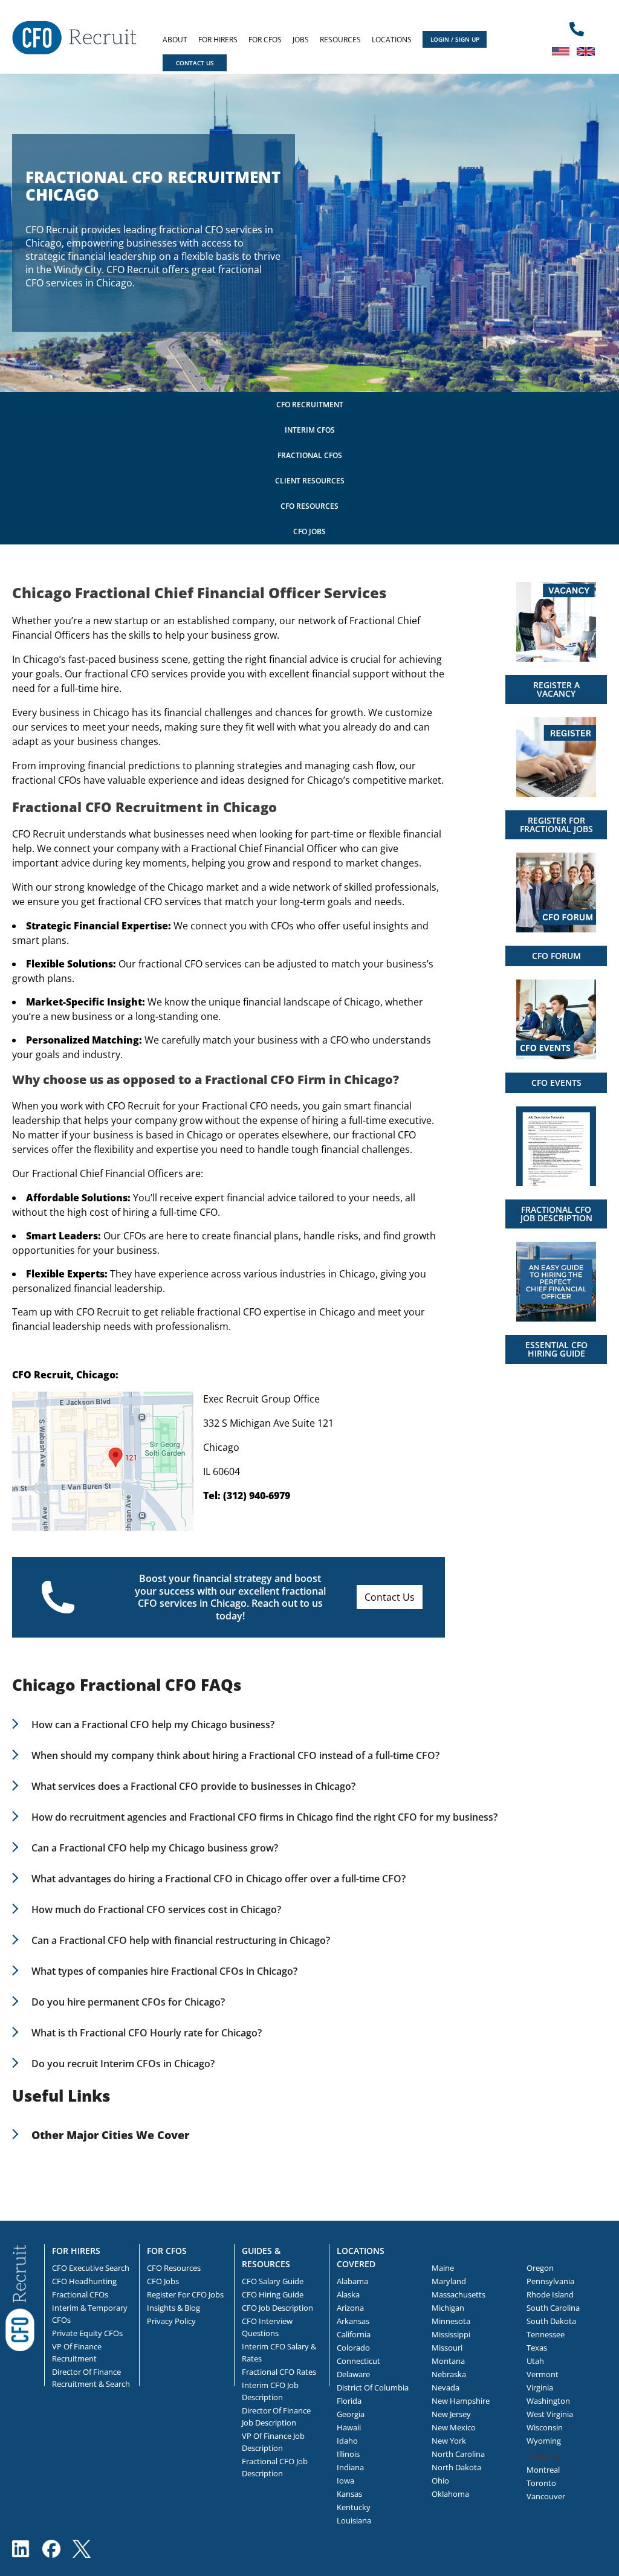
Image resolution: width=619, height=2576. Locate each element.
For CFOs (265, 40)
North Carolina (458, 2454)
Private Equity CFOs (87, 2333)
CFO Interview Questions (267, 2327)
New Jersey (451, 2414)
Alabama (352, 2281)
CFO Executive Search (91, 2268)
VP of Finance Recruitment (77, 2352)
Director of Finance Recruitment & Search (91, 2378)
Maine (443, 2268)
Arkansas (353, 2321)
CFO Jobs (309, 531)
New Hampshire (461, 2401)
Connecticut (358, 2361)
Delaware (353, 2374)
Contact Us (390, 1597)
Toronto (541, 2483)
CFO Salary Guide (273, 2281)
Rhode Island (550, 2294)
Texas (537, 2348)
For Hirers (218, 40)
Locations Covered (361, 2257)
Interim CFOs (310, 430)
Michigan (448, 2308)
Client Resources (310, 481)
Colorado (353, 2348)
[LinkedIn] (21, 2549)
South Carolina (553, 2308)
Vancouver (546, 2496)
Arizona (350, 2308)
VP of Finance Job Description (273, 2442)
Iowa (345, 2481)
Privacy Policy (171, 2321)
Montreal (543, 2470)
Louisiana (354, 2520)
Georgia (351, 2414)
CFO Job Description (277, 2308)
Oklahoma (450, 2494)
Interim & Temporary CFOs (90, 2314)
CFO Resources (309, 506)
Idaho (347, 2441)
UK (586, 51)
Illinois (348, 2454)
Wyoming (544, 2441)
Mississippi (451, 2334)
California (354, 2334)
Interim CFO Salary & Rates (279, 2352)
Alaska (348, 2294)
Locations (392, 40)
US (561, 51)
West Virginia (550, 2414)
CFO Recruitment (310, 405)
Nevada (446, 2387)
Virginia (540, 2387)
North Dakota (456, 2467)
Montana (448, 2361)
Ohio (440, 2481)
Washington (548, 2401)
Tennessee (546, 2334)
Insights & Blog (173, 2308)
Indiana (350, 2467)
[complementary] (20, 2297)
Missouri (447, 2348)
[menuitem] (175, 40)
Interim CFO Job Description (270, 2391)
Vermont (543, 2374)
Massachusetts (459, 2294)
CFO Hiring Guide (273, 2294)
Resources (340, 40)
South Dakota (551, 2321)
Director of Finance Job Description (276, 2416)
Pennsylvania (550, 2281)
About (175, 40)
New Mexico (454, 2427)
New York (449, 2441)
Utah (535, 2361)
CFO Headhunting (84, 2281)
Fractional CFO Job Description (275, 2467)
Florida (349, 2401)
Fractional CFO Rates (279, 2372)
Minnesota (451, 2321)
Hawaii (349, 2427)
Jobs (301, 40)
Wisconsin (545, 2427)
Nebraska (449, 2374)
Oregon (540, 2268)
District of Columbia (373, 2387)
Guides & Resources (266, 2257)
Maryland (449, 2281)
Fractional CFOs (310, 455)
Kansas (349, 2494)
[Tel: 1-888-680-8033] (577, 30)
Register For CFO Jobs (185, 2294)
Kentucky (354, 2507)
